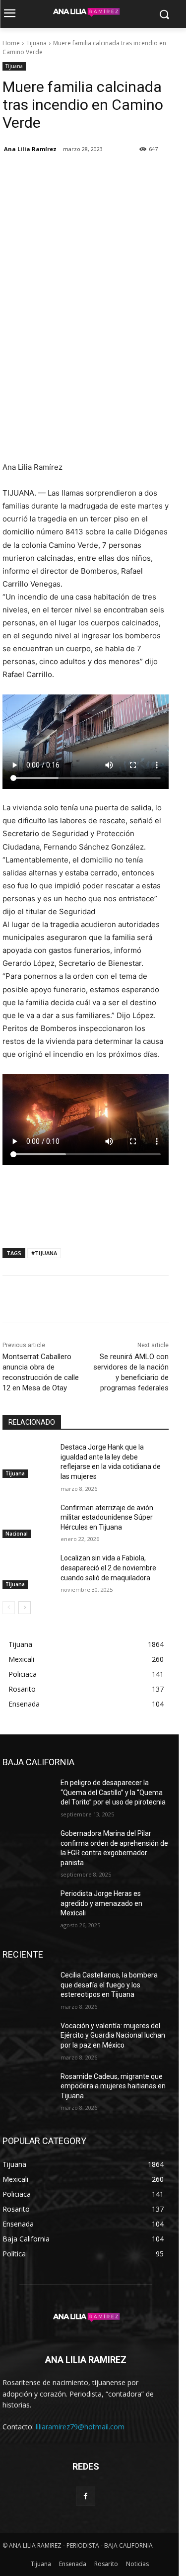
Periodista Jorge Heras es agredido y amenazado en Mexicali (101, 1903)
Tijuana (36, 43)
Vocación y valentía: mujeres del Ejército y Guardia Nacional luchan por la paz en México (113, 2035)
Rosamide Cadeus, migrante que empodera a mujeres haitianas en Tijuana (113, 2086)
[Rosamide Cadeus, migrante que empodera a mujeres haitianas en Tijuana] (28, 2089)
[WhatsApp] (81, 174)
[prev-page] (9, 1608)
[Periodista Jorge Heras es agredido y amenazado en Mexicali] (28, 1906)
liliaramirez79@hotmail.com (80, 2427)
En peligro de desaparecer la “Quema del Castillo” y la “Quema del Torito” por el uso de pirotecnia (113, 1792)
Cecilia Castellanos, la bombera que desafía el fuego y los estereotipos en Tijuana (109, 1985)
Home (11, 43)
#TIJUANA (44, 1253)
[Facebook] (12, 174)
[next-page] (25, 1608)
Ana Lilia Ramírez (30, 149)
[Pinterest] (58, 174)
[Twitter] (35, 174)
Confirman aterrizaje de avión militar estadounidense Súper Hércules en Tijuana (107, 1517)
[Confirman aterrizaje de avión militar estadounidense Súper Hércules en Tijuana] (28, 1521)
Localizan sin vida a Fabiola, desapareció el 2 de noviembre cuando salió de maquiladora (108, 1568)
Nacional (17, 1534)
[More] (104, 174)
